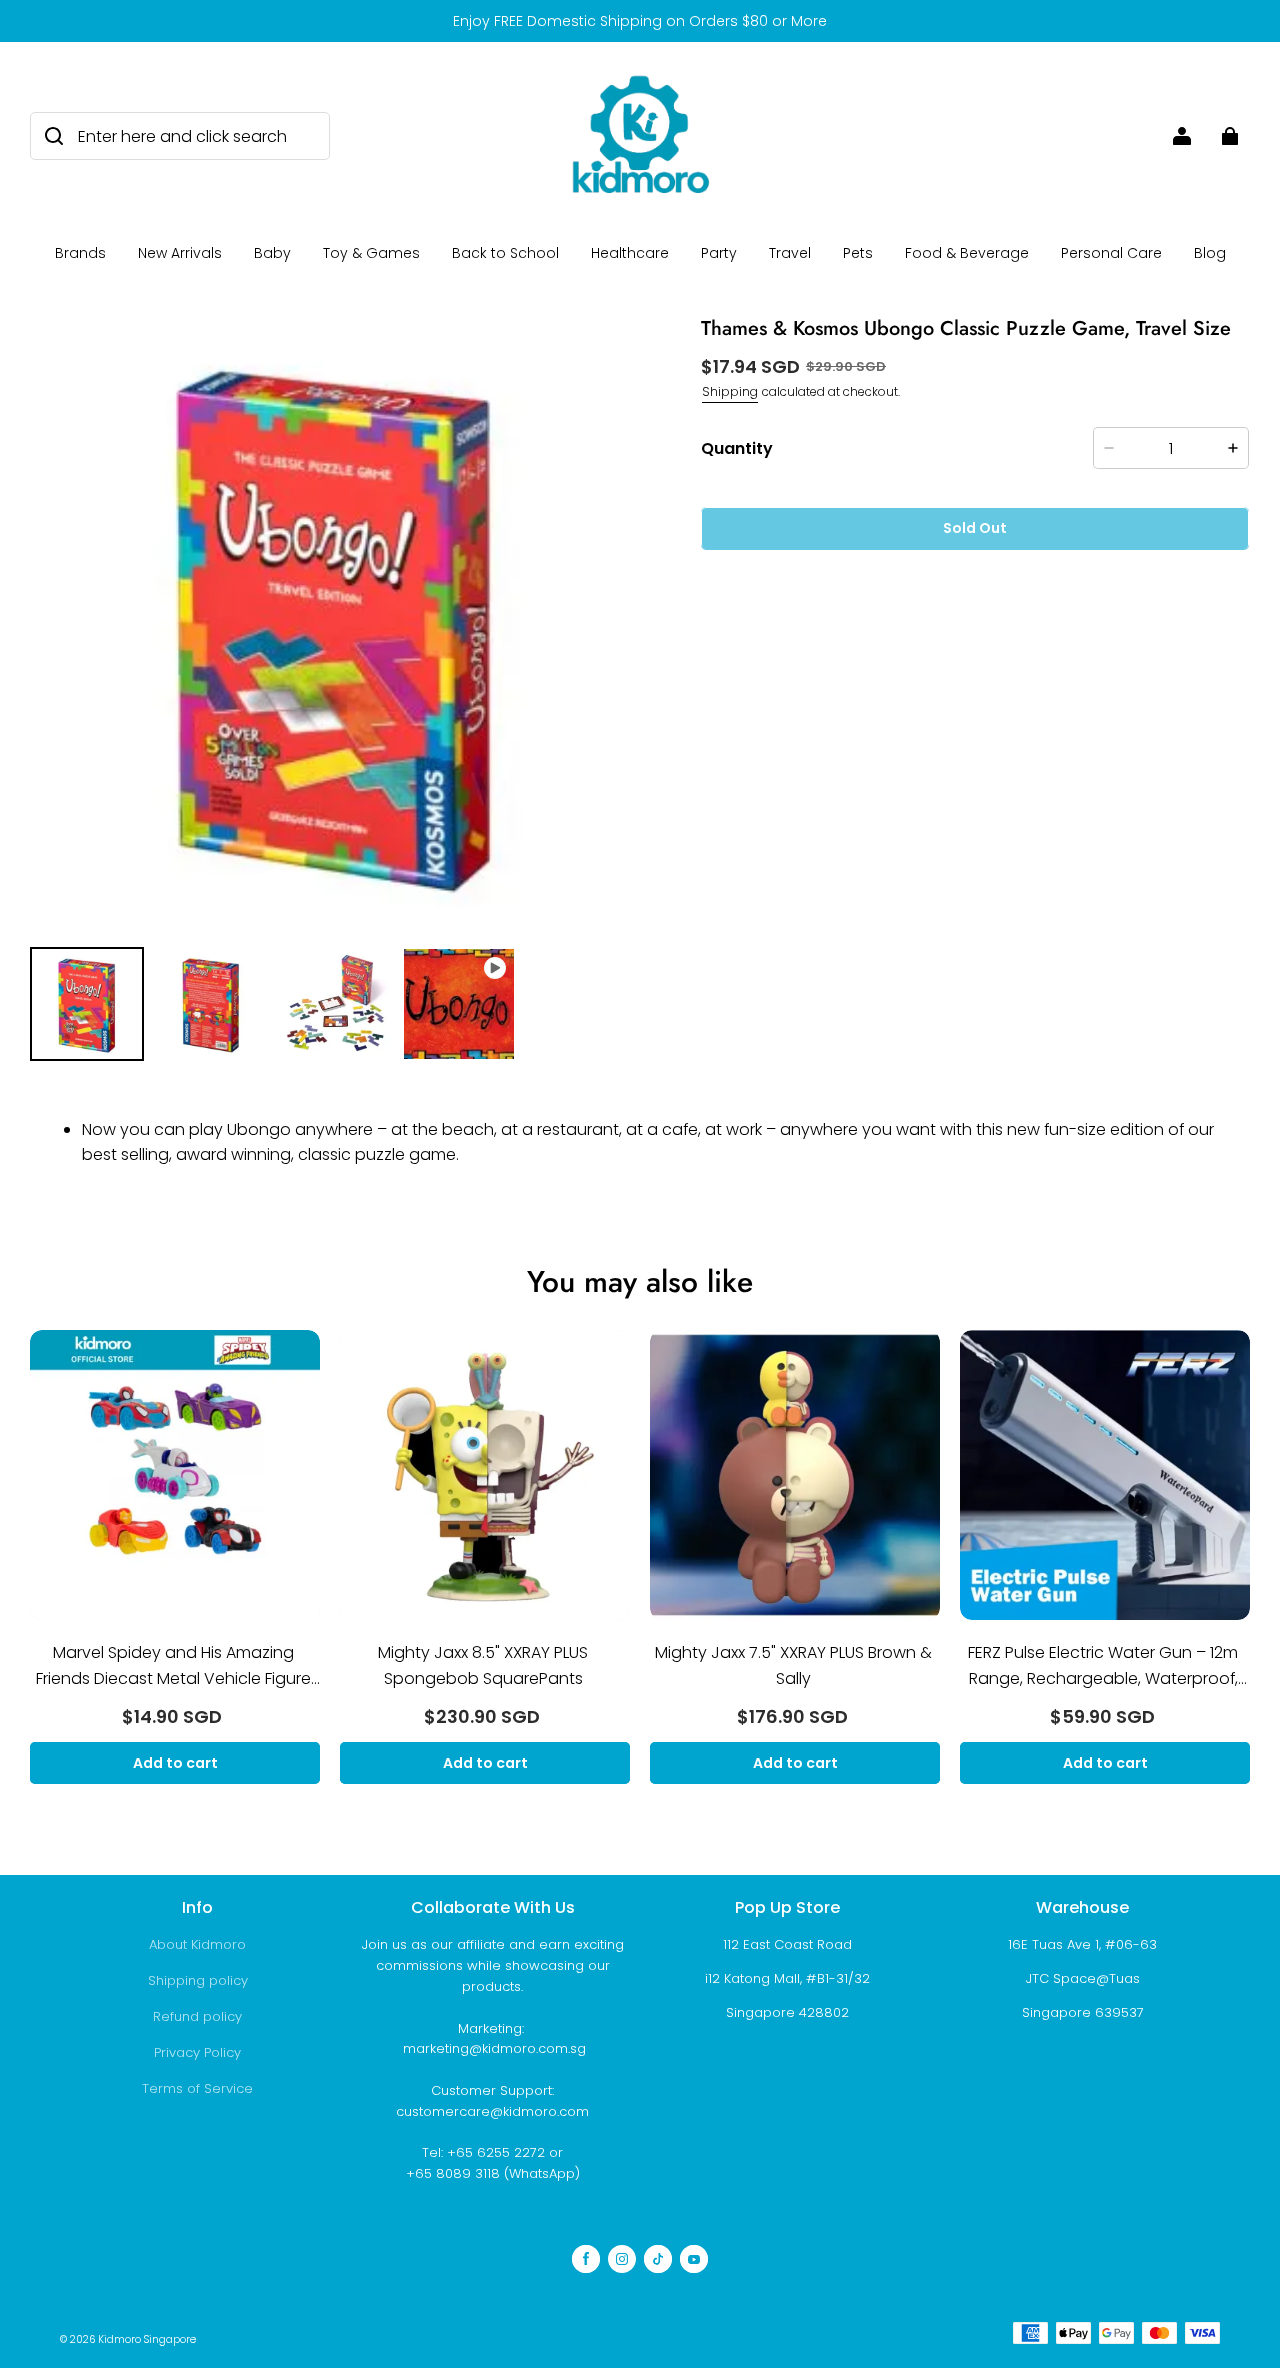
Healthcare (630, 253)
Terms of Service (197, 2088)
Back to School (505, 253)
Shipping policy (198, 1980)
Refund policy (197, 2016)
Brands (80, 253)
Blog (1210, 253)
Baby (272, 253)
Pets (858, 253)
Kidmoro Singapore (147, 2339)
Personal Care (1111, 253)
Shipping (730, 391)
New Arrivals (180, 253)
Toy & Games (371, 253)
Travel (790, 253)
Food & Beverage (967, 253)
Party (719, 253)
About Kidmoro (197, 1944)
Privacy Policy (197, 2052)
